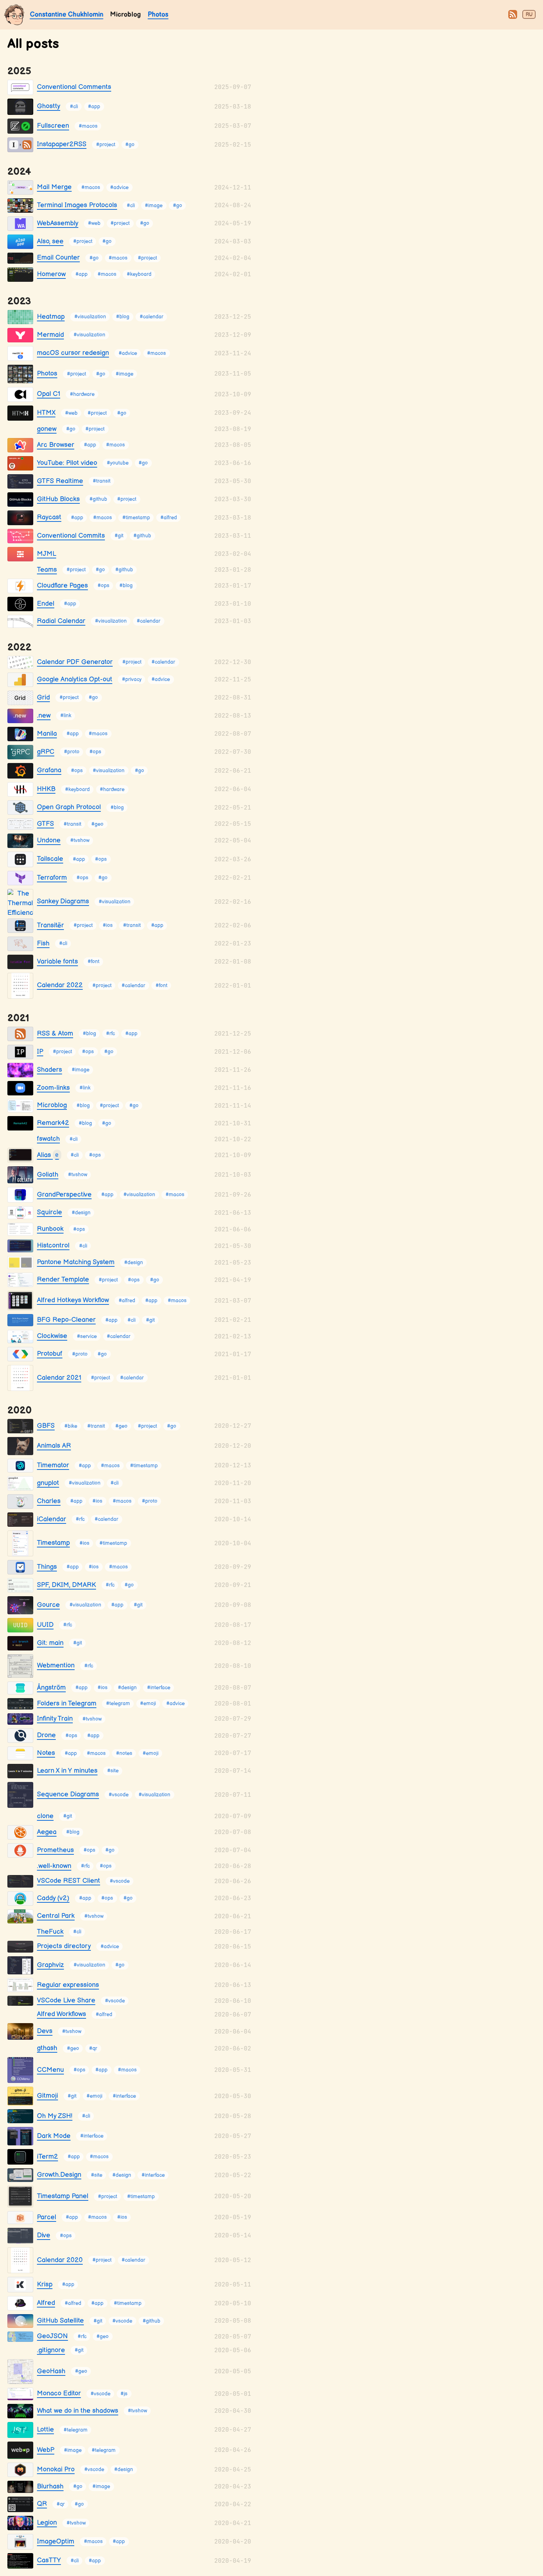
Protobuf (50, 1354)
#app (94, 107)
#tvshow (80, 841)
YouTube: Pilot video (67, 463)
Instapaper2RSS (62, 144)
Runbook (50, 1229)
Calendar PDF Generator (75, 662)
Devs (45, 2031)
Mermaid (50, 335)
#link (66, 716)
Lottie (45, 2430)
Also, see (50, 241)
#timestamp (136, 518)
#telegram (118, 1704)
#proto (72, 752)
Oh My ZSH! (55, 2116)
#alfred (169, 518)
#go (130, 145)
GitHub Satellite (60, 2321)
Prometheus (55, 1850)
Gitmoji (47, 2096)
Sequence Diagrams (68, 1794)
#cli (74, 107)
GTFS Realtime (60, 481)
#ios (108, 926)
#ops (103, 586)
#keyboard (139, 275)
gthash (47, 2048)
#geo (97, 824)
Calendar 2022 (60, 985)
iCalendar (52, 1519)
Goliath (48, 1175)
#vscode (119, 1795)
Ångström (51, 1688)
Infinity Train (55, 1719)
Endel (46, 604)
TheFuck (50, 1932)
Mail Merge (54, 187)
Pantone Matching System (76, 1262)
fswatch (48, 1139)
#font (93, 962)
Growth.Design (59, 2175)
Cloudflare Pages (62, 586)
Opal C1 (49, 394)
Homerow (51, 274)
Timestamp (53, 1543)
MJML (47, 554)
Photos (158, 15)
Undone (49, 840)
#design (81, 1213)
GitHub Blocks (58, 499)
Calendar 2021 (59, 1378)
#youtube (118, 463)
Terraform (52, 878)
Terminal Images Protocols (77, 205)
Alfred (46, 2303)
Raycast (49, 517)
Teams (47, 570)
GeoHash (51, 2371)
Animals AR (54, 1446)
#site (113, 1771)
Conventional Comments (74, 87)
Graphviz (50, 1965)
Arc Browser (56, 445)
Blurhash (50, 2486)
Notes (46, 1753)
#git (119, 536)
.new (44, 716)
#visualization (90, 317)
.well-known (54, 1866)
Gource (48, 1605)
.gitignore (51, 2350)
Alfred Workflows (62, 2014)
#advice (119, 187)
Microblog (52, 1105)
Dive (44, 2235)
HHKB (46, 789)
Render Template (63, 1280)
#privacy (132, 680)
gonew (47, 429)
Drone (46, 1735)
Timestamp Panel (63, 2196)
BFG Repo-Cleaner (66, 1320)
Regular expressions (68, 1985)
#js (124, 2394)
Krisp (45, 2284)
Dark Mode (54, 2136)
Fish (43, 943)
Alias (48, 1155)
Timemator (53, 1465)
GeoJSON (52, 2336)
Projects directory (64, 1946)
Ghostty (49, 106)
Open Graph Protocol (69, 807)
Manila (47, 734)
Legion (47, 2523)
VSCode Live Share (66, 2000)
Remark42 (53, 1123)
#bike (71, 1426)
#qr (93, 2048)
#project (106, 145)
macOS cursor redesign (73, 353)
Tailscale (50, 859)
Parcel (47, 2217)
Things (47, 1567)
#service (87, 1336)
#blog (123, 317)
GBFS (46, 1426)
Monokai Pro (56, 2469)
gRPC (46, 752)
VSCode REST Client (69, 1881)
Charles (49, 1501)
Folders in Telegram (67, 1703)
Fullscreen (53, 126)
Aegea (47, 1832)
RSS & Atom (55, 1034)
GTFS (45, 824)
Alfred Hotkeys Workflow (73, 1300)
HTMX (46, 413)
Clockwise (52, 1336)
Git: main (50, 1643)
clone (45, 1816)
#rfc (110, 1034)
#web (94, 224)
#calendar (151, 317)
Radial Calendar (61, 621)
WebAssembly (58, 223)
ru (529, 15)
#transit (102, 481)
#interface (159, 1688)
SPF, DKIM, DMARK (66, 1585)
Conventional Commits (71, 536)
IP (40, 1052)
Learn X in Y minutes (67, 1771)
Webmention (56, 1665)
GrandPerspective (64, 1195)
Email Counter (58, 258)
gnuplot (48, 1483)
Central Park (56, 1916)
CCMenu (50, 2070)
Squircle (49, 1212)
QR (42, 2504)
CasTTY (49, 2560)
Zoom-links (53, 1088)
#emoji (148, 1704)
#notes (124, 1753)
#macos (88, 126)
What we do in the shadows (78, 2411)
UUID (45, 1625)
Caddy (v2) (53, 1898)
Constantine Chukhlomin (67, 15)
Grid (43, 697)
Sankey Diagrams (63, 901)
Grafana (49, 770)
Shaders (49, 1070)
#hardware (82, 394)
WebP (46, 2450)
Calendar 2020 (60, 2260)
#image (154, 206)
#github (98, 500)
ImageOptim (56, 2541)
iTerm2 (47, 2157)
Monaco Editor (59, 2393)
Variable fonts (57, 962)
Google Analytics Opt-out (75, 679)
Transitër (50, 925)
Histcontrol (53, 1246)
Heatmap (51, 317)
